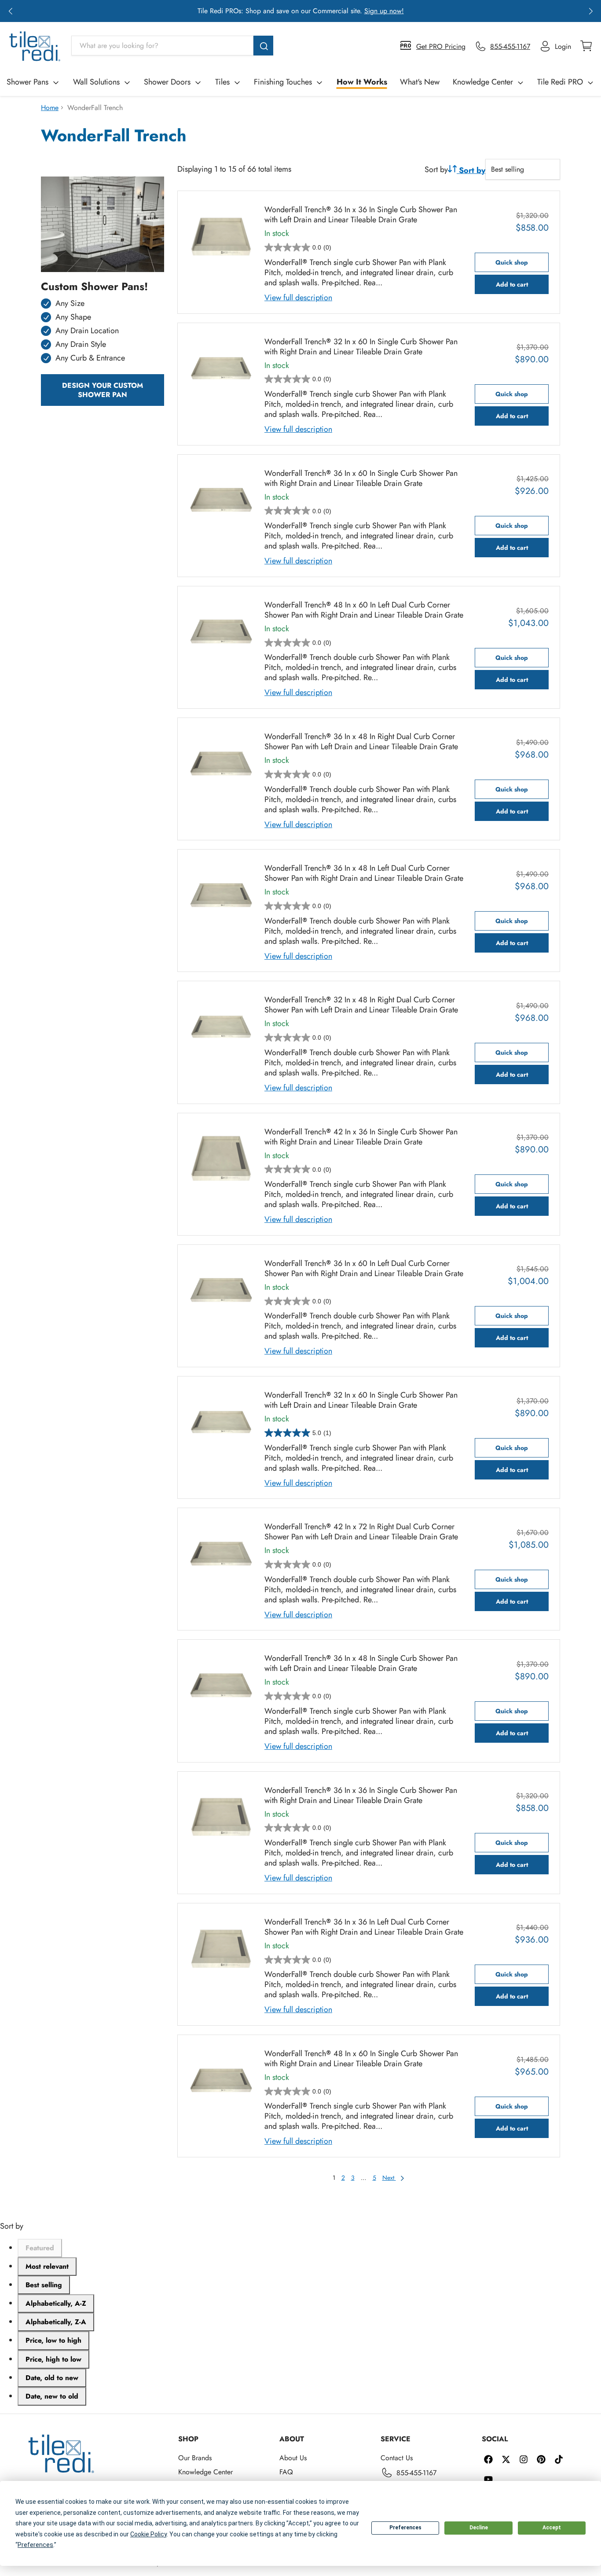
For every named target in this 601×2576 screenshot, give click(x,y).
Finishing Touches (283, 82)
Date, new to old (52, 2396)
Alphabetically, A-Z (56, 2303)
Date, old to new (52, 2378)
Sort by (436, 170)
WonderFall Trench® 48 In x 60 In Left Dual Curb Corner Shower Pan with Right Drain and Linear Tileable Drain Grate (364, 610)
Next (389, 2178)
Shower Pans (27, 82)
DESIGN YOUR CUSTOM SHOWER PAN (103, 390)
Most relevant (47, 2266)
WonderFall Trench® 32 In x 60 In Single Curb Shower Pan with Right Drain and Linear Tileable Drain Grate (361, 347)
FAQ (286, 2472)
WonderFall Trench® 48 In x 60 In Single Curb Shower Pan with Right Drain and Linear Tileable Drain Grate (361, 2059)
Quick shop (512, 262)
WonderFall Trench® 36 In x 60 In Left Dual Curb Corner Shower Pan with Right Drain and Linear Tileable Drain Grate (364, 1269)
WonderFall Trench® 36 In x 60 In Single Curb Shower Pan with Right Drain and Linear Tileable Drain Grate (361, 478)
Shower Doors (167, 82)
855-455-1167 (416, 2473)
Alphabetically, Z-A (56, 2322)
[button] (10, 11)
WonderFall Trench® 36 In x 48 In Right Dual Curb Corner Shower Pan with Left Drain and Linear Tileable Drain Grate (361, 742)
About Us (293, 2458)
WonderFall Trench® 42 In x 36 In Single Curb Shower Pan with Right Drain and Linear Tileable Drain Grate (361, 1137)
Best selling (44, 2285)
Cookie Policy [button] (148, 2534)
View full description (298, 298)
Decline (479, 2528)
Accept (552, 2528)
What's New (420, 82)
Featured (40, 2248)
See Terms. (333, 11)
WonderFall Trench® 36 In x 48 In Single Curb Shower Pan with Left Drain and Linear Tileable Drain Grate (361, 1663)
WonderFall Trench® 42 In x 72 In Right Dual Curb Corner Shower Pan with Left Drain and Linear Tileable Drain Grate (361, 1532)
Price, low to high (53, 2340)
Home (50, 108)
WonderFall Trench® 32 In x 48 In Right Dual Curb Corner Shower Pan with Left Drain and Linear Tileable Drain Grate (361, 1005)
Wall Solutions (96, 82)
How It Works (362, 82)
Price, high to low (53, 2359)
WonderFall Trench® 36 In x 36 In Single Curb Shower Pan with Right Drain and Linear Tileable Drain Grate (361, 1796)
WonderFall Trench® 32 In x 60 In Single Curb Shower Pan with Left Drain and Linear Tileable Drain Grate (361, 1400)
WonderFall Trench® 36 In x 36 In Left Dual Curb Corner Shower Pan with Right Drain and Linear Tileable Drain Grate (364, 1927)
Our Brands (195, 2458)
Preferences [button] (35, 2545)
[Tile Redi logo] (35, 46)
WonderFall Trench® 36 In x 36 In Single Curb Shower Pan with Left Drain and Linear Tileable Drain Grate (361, 215)
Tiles (222, 82)
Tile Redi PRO (560, 82)
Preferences (405, 2528)
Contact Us (397, 2458)
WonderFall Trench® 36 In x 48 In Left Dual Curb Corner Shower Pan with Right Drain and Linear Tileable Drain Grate (364, 873)
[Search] (263, 46)
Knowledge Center (483, 82)
